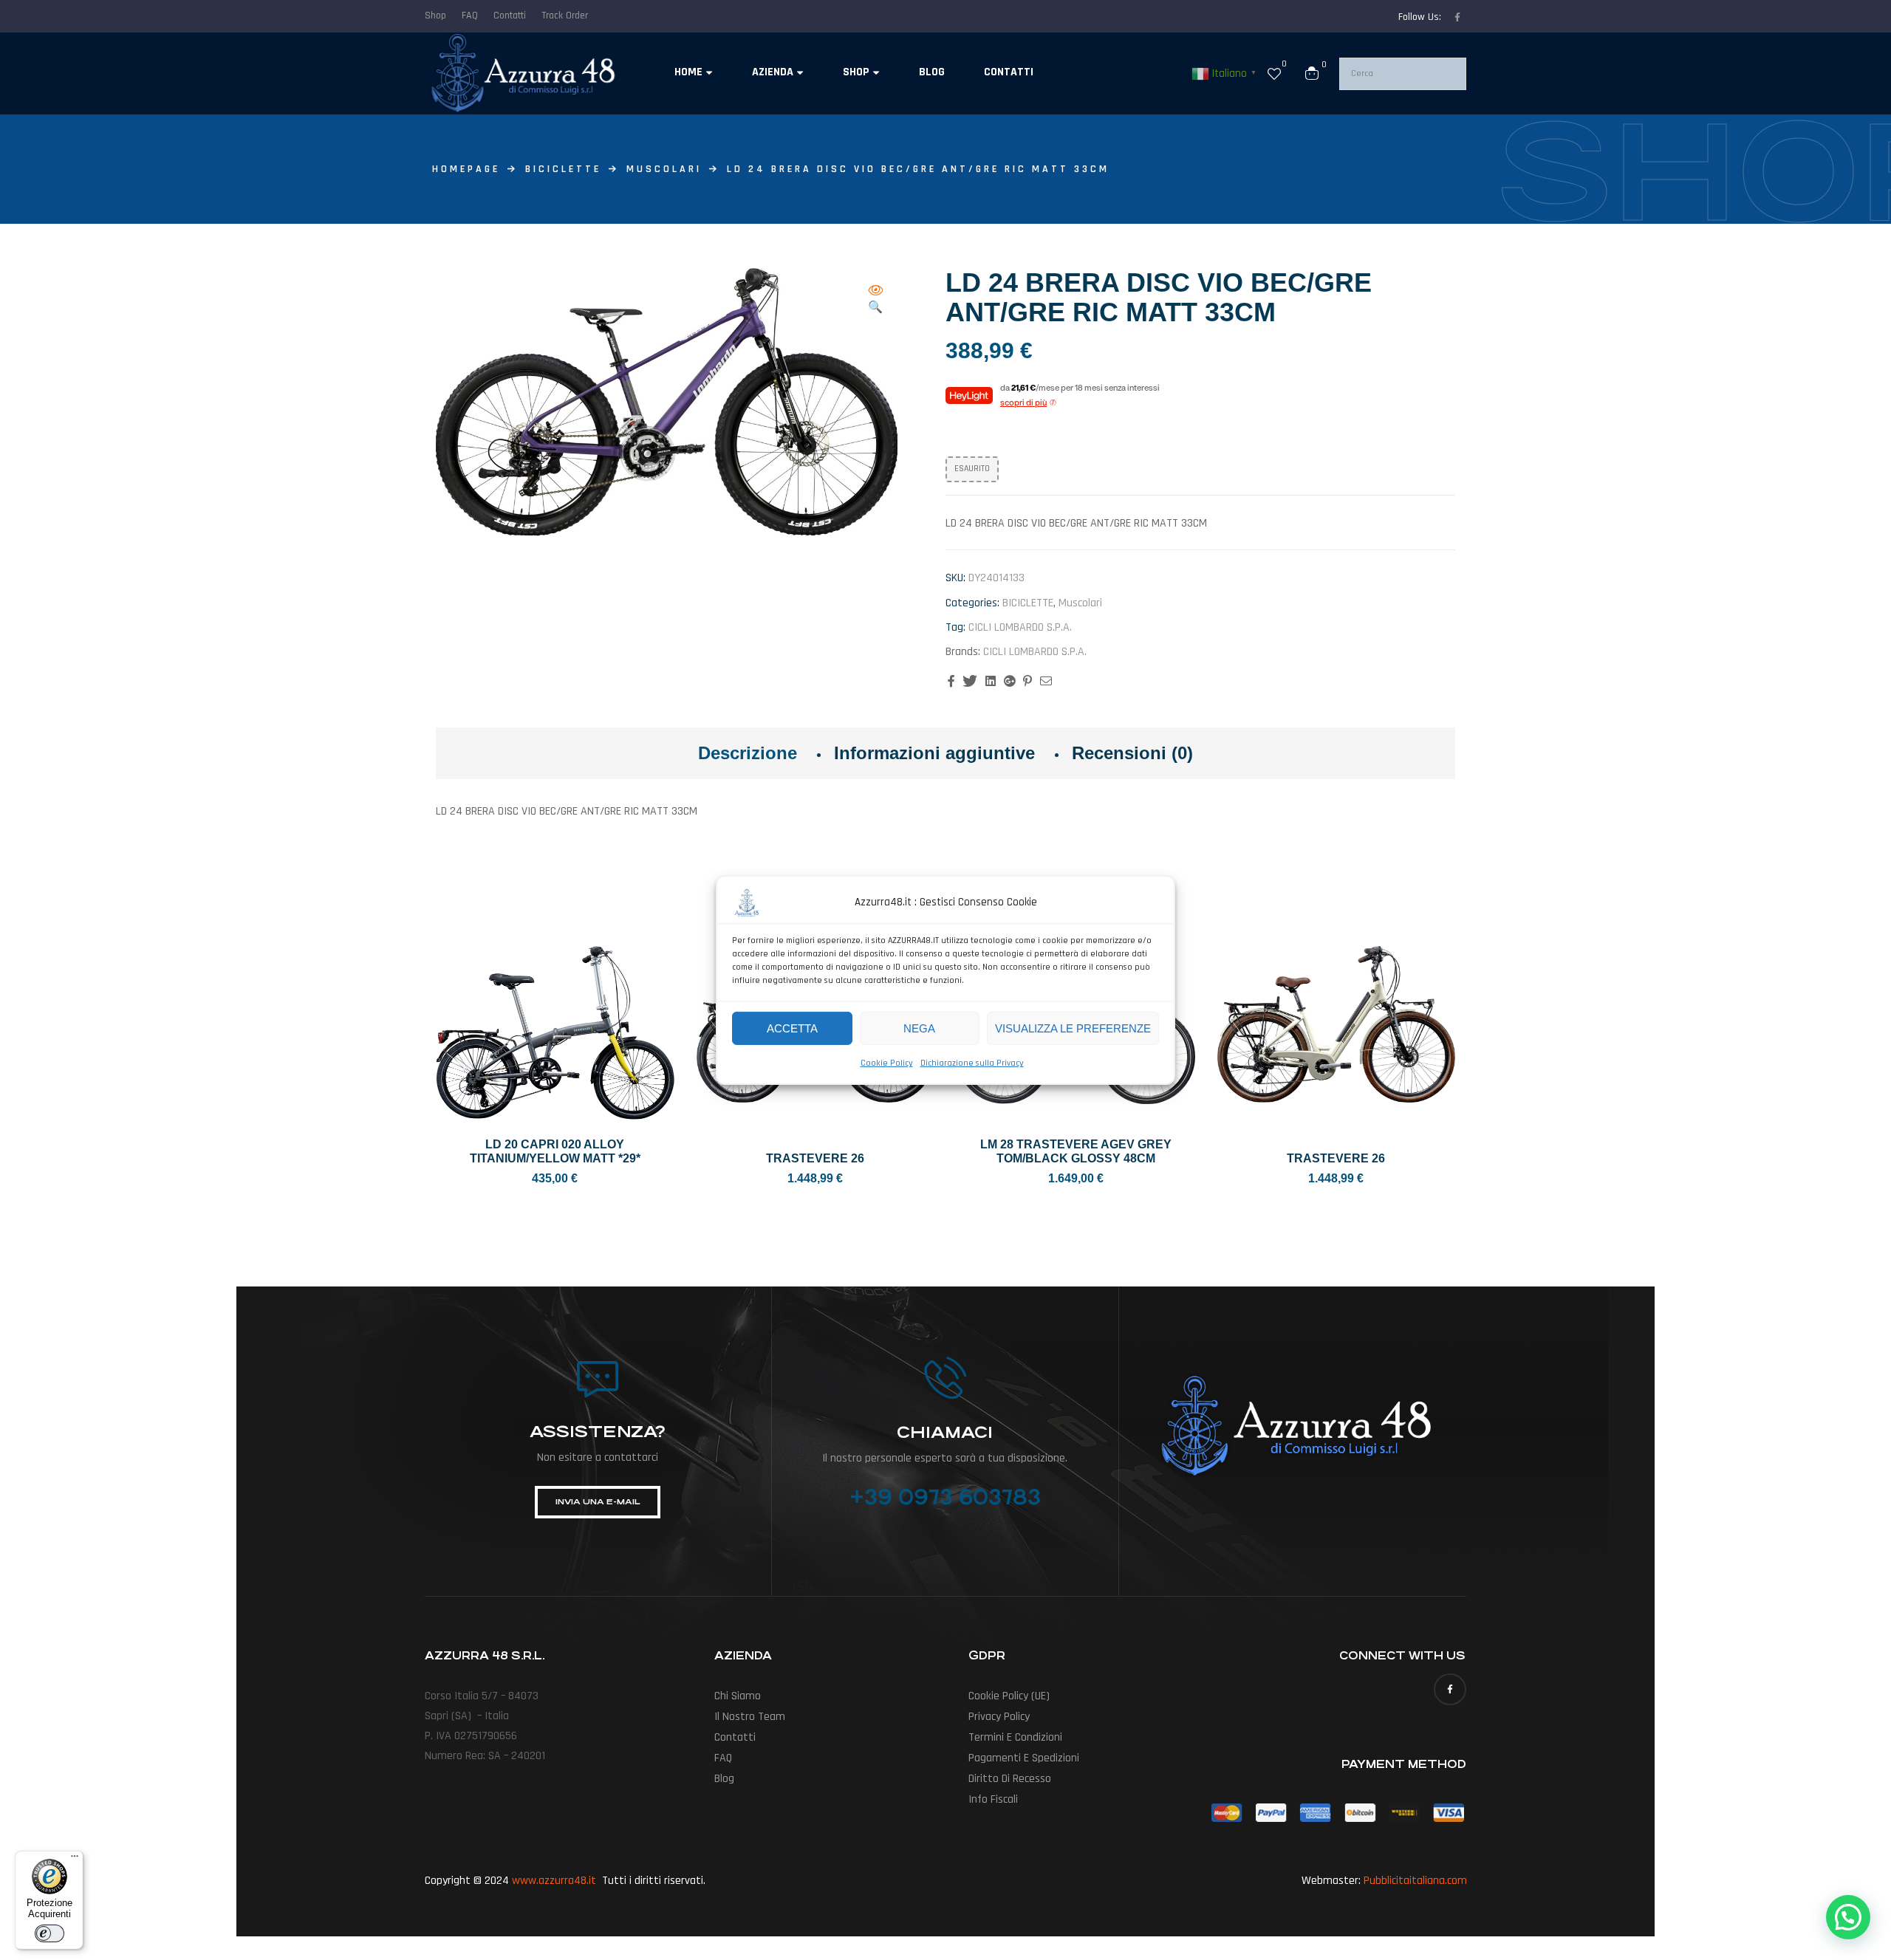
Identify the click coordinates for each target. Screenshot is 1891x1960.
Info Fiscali (993, 1799)
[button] (875, 300)
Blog (724, 1779)
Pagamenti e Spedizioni (1024, 1758)
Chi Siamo (738, 1696)
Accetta (792, 1028)
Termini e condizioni (1015, 1737)
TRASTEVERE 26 (815, 1158)
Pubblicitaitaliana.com (1415, 1881)
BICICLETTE (563, 169)
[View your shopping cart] (1312, 73)
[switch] (49, 1933)
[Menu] (75, 1860)
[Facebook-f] (1457, 17)
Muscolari (664, 169)
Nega (919, 1028)
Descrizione (748, 753)
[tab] (748, 753)
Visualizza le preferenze (1073, 1028)
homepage (466, 169)
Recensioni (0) (1132, 753)
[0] (1274, 73)
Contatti (735, 1737)
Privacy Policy (999, 1717)
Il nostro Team (750, 1717)
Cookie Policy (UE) (1009, 1696)
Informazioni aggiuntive (934, 753)
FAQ (723, 1758)
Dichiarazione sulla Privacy (972, 1063)
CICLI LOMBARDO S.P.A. (1020, 627)
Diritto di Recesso (1010, 1779)
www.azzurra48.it (554, 1881)
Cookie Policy (887, 1063)
